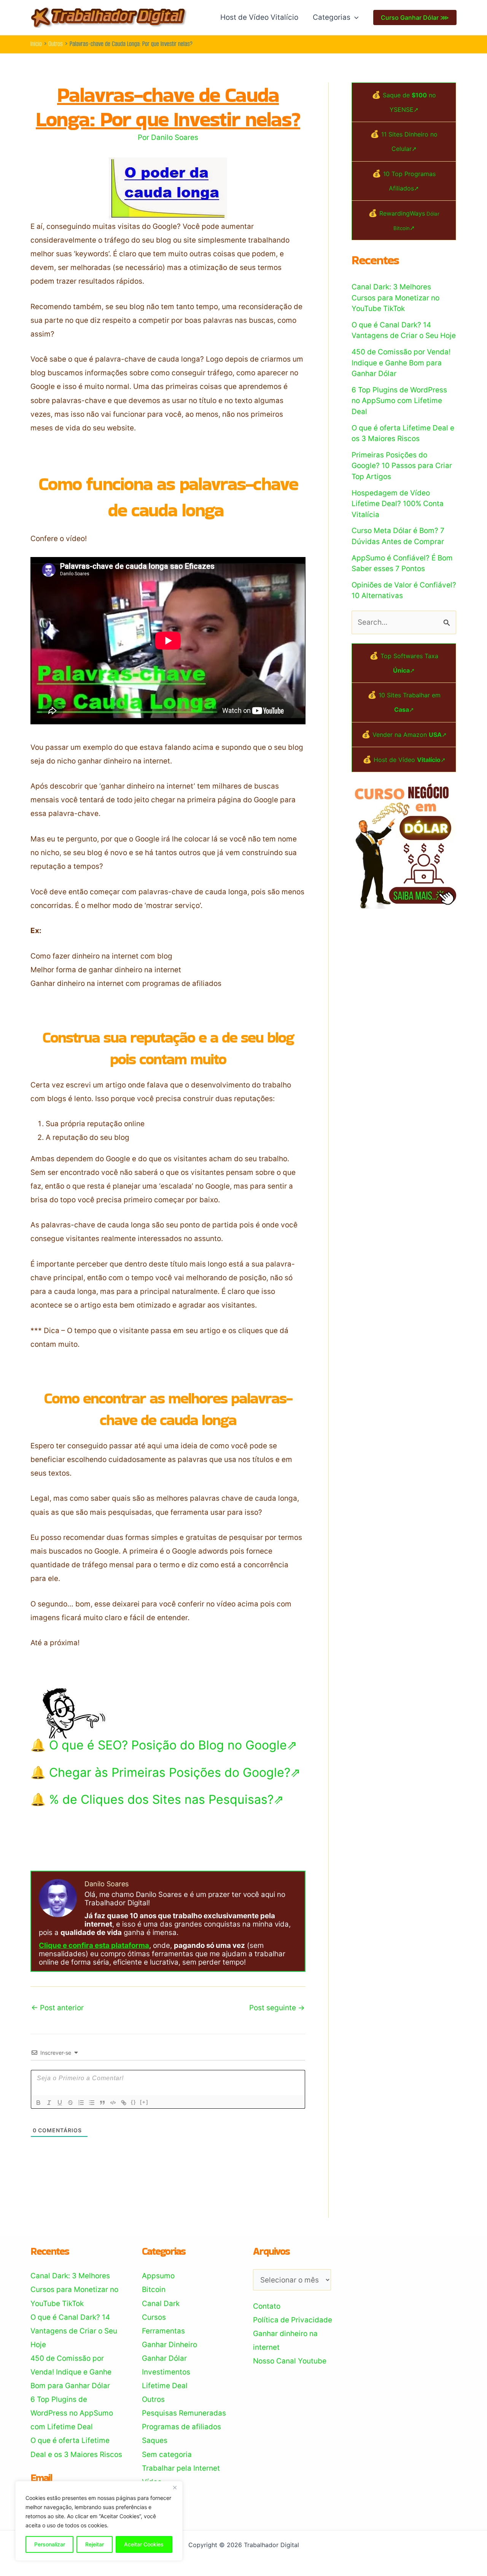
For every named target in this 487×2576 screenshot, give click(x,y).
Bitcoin (154, 2290)
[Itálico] (49, 2103)
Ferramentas (163, 2331)
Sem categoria (167, 2455)
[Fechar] (175, 2487)
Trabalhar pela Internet (181, 2468)
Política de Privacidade (293, 2320)
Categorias (332, 17)
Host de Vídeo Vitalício (259, 17)
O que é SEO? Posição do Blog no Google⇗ (173, 1745)
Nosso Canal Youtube (290, 2361)
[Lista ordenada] (81, 2103)
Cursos (154, 2317)
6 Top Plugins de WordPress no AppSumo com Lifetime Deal (399, 401)
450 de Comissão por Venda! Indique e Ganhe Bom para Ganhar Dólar (401, 363)
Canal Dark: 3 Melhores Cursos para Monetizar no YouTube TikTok (395, 298)
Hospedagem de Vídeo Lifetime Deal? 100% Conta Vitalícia (398, 504)
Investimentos (166, 2372)
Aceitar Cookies (144, 2544)
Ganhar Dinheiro (169, 2345)
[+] (144, 2102)
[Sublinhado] (60, 2103)
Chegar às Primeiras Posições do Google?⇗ (175, 1772)
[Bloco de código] (113, 2103)
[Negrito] (38, 2103)
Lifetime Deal (165, 2386)
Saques (155, 2440)
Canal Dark (161, 2304)
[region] (99, 2521)
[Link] (124, 2103)
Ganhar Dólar (164, 2358)
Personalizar (50, 2544)
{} (134, 2102)
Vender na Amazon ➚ (410, 735)
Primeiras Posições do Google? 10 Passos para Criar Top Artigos (402, 466)
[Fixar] (70, 2103)
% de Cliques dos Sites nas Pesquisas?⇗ (166, 1799)
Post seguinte (277, 2008)
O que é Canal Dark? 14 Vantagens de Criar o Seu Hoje (74, 2331)
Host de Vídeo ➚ (410, 760)
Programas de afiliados (181, 2427)
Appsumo (158, 2276)
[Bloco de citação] (102, 2103)
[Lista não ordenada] (92, 2103)
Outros (153, 2399)
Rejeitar (95, 2544)
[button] (354, 17)
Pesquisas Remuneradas (184, 2413)
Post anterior (57, 2008)
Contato (267, 2306)
